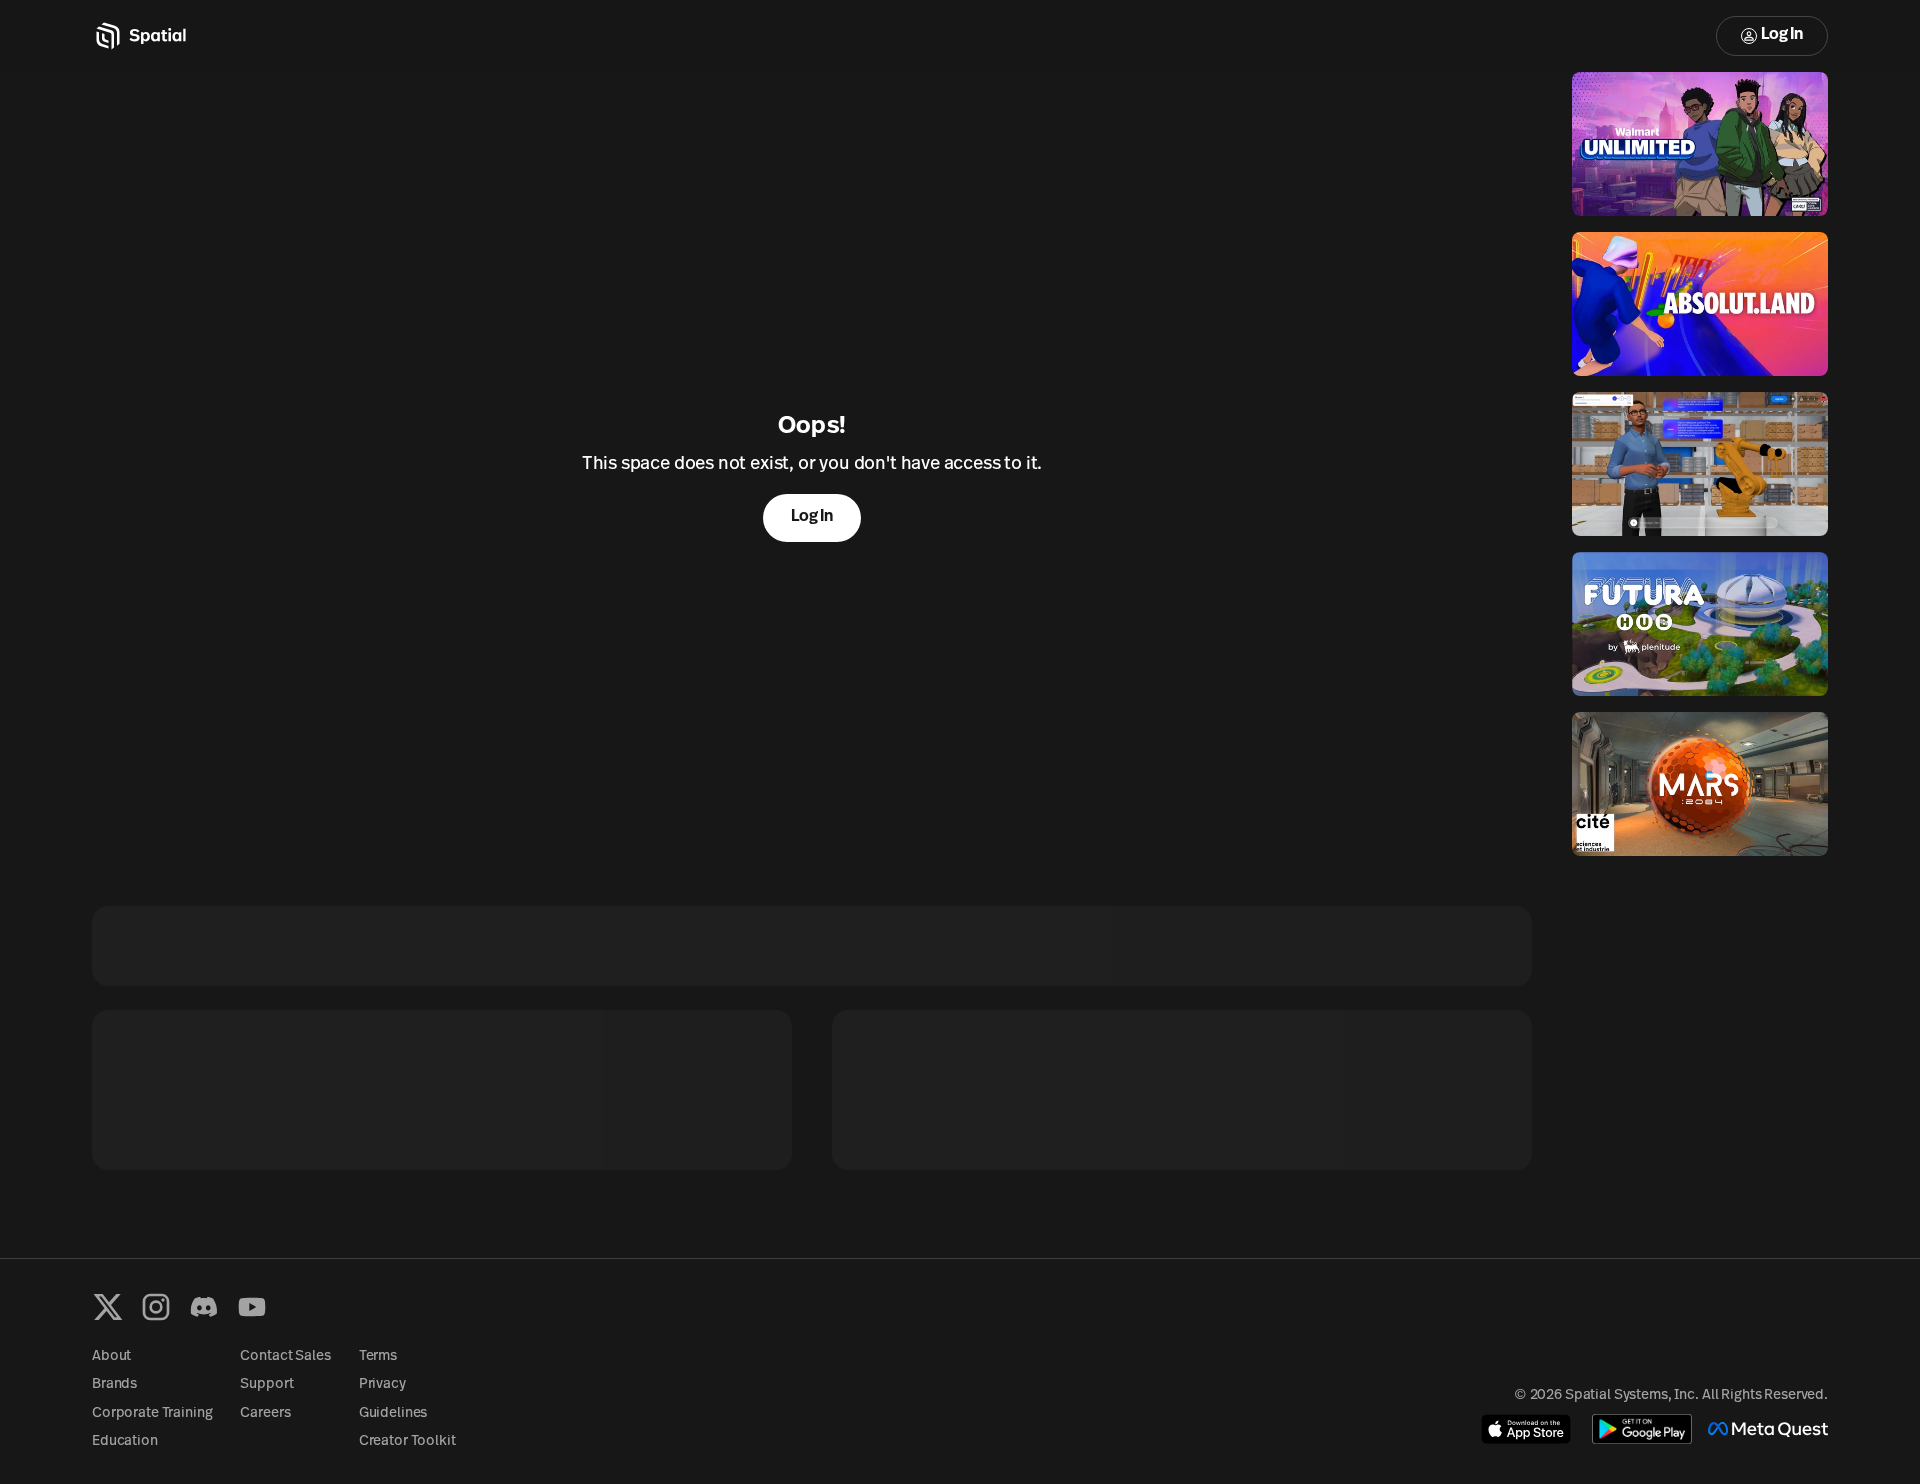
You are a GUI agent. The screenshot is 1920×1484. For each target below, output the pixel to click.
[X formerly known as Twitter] (108, 1307)
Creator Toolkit (407, 1441)
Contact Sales (285, 1356)
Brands (114, 1384)
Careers (265, 1413)
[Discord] (204, 1307)
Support (266, 1384)
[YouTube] (252, 1307)
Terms (378, 1356)
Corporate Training (152, 1413)
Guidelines (393, 1413)
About (111, 1356)
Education (125, 1441)
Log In (1782, 35)
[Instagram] (156, 1307)
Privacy (382, 1384)
